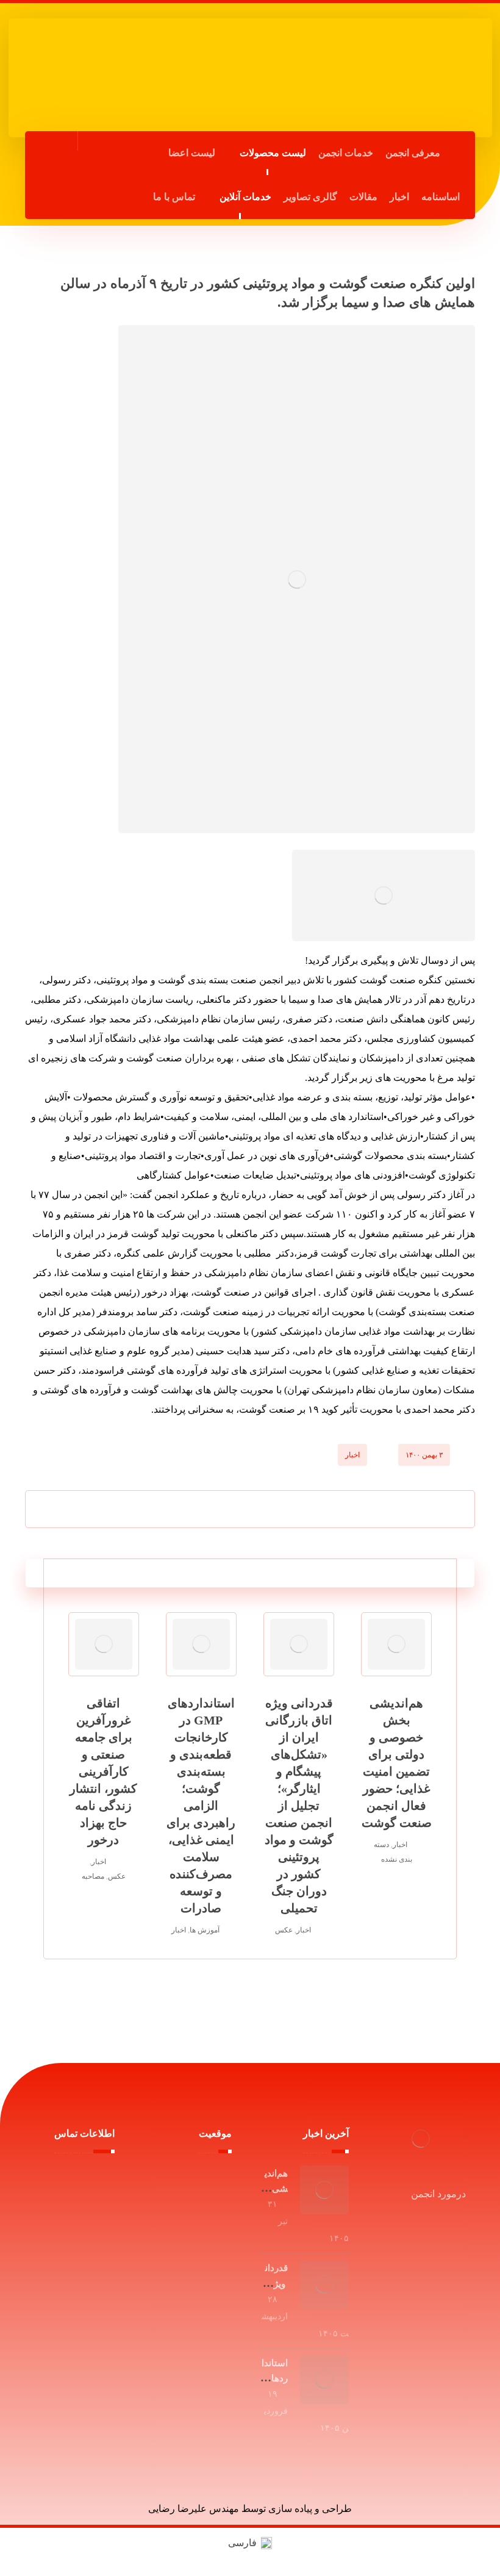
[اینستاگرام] (51, 195)
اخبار (352, 1455)
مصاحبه (93, 1876)
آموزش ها (205, 1930)
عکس (284, 1930)
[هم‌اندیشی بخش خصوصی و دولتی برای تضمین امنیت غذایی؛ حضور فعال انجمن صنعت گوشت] (324, 2190)
